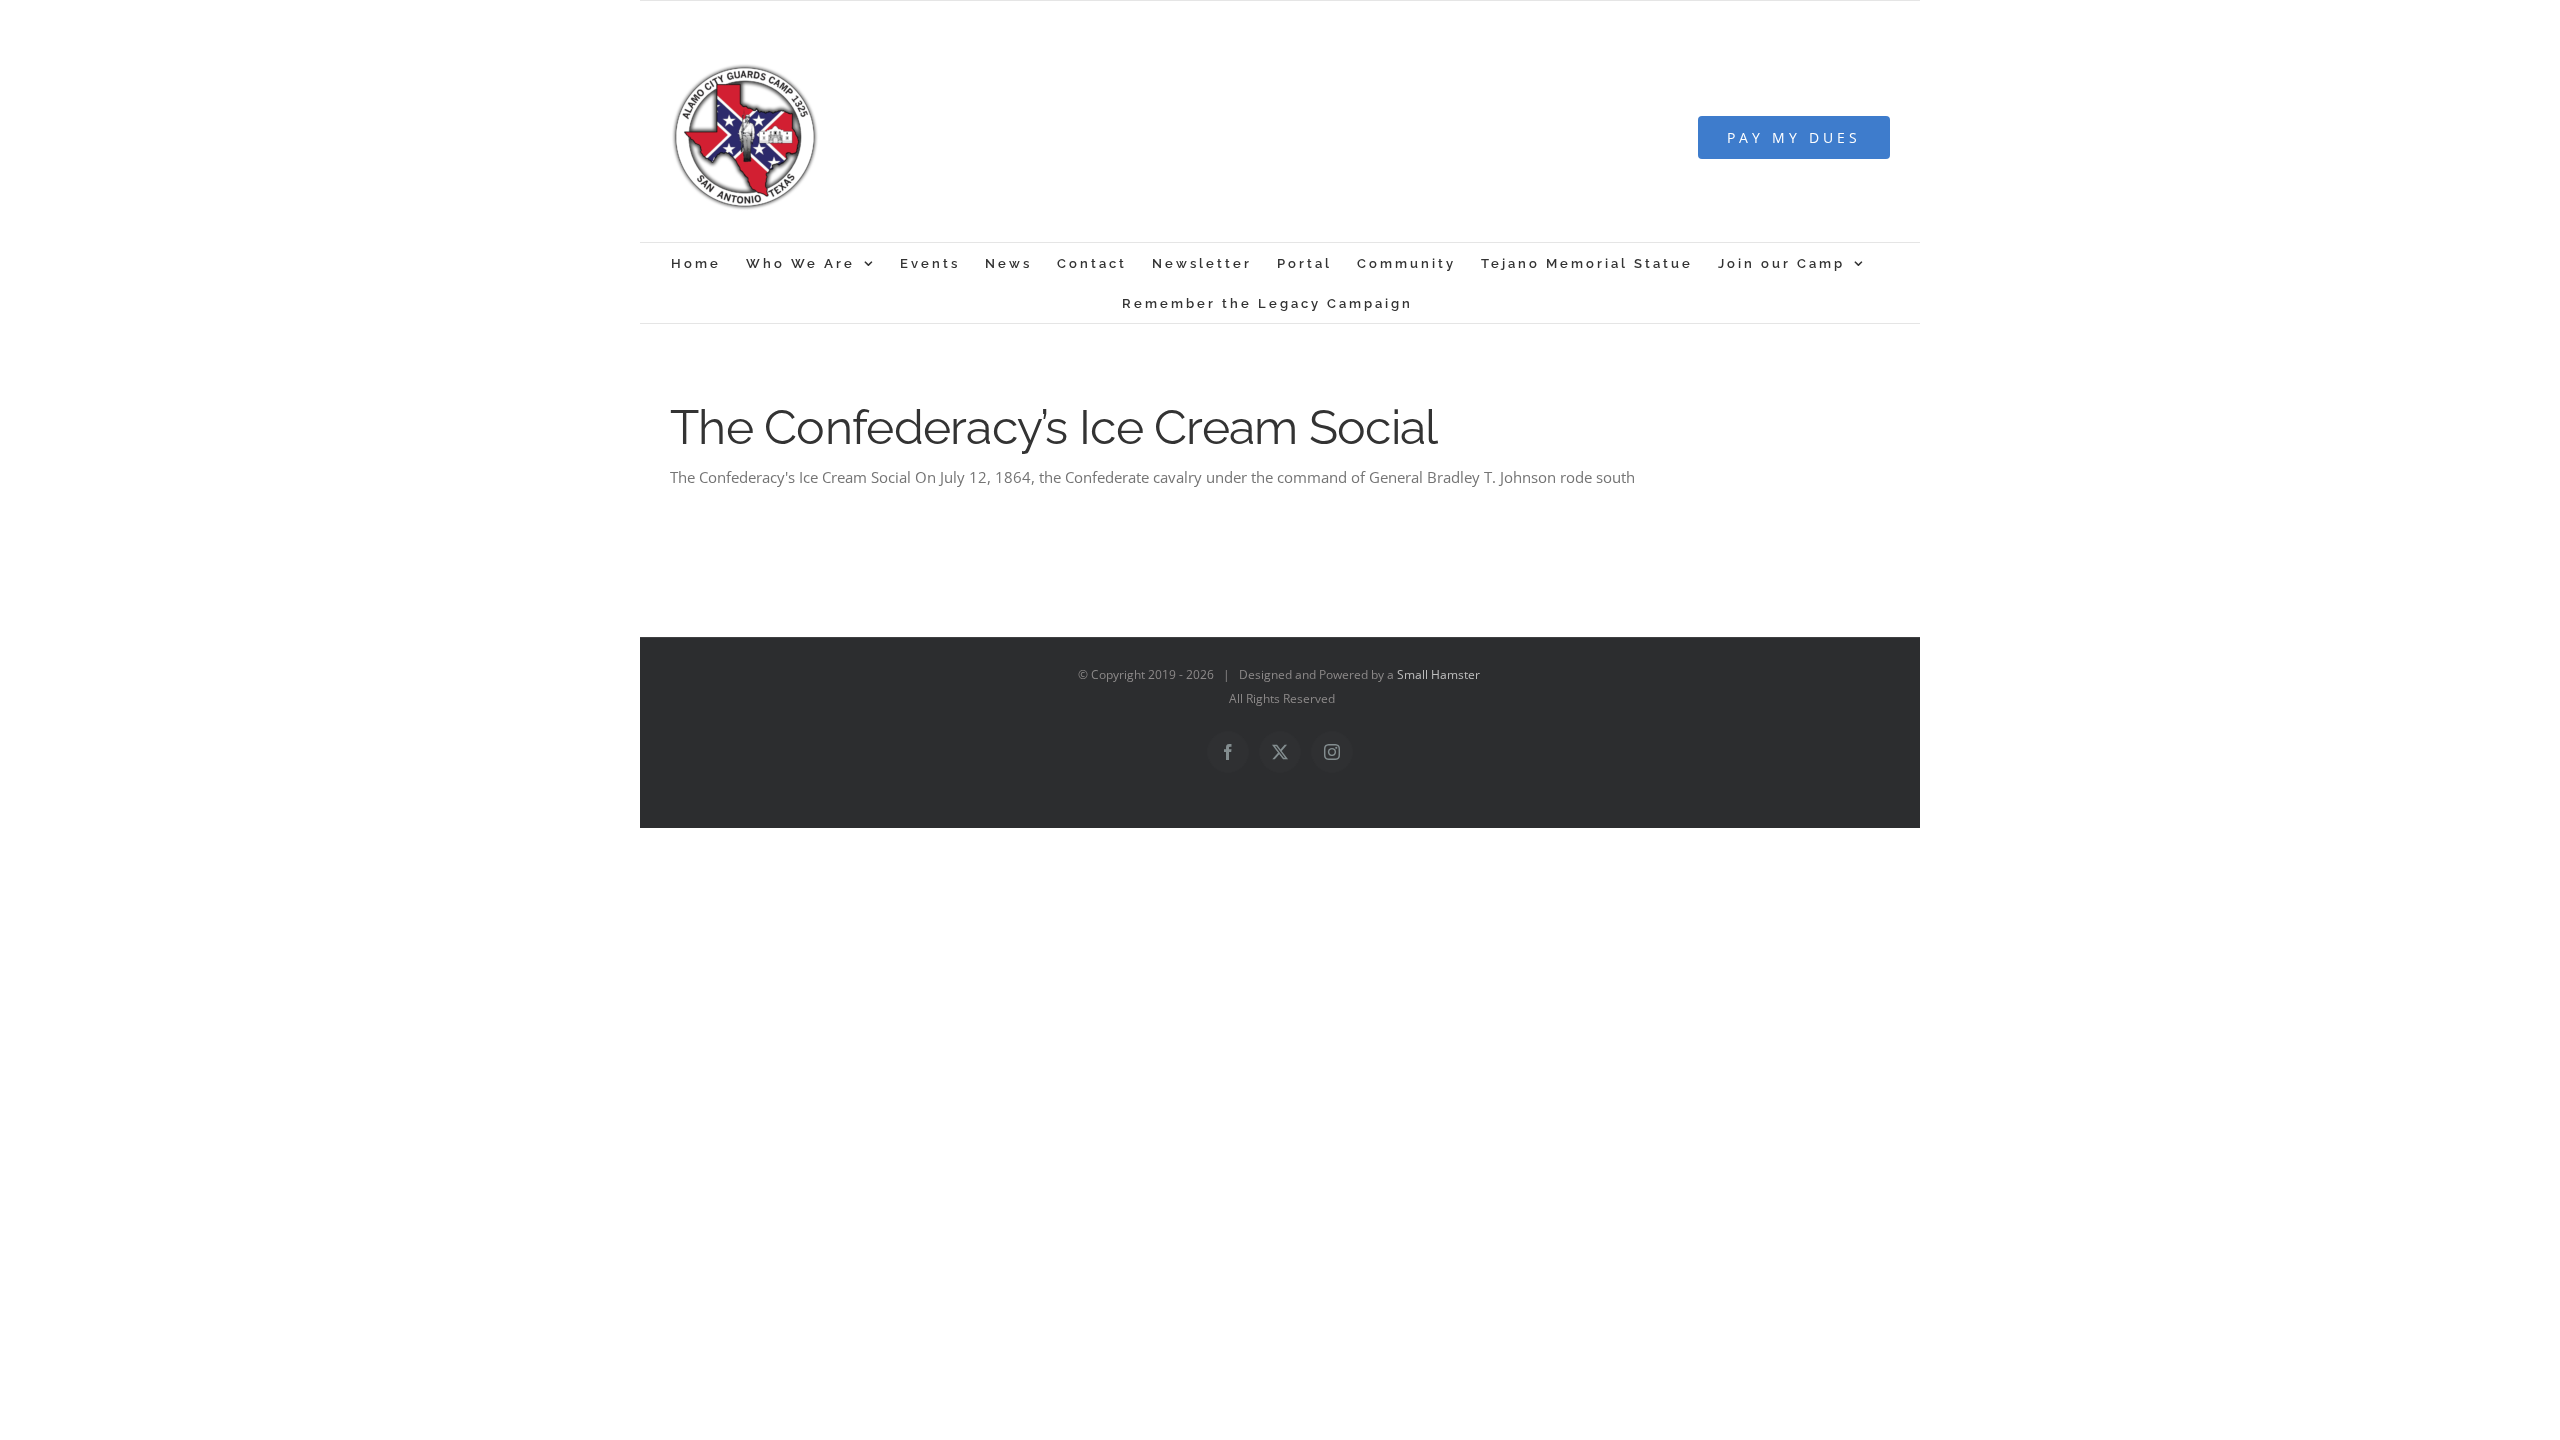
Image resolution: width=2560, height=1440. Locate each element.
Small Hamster (1438, 674)
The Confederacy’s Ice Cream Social (1054, 427)
